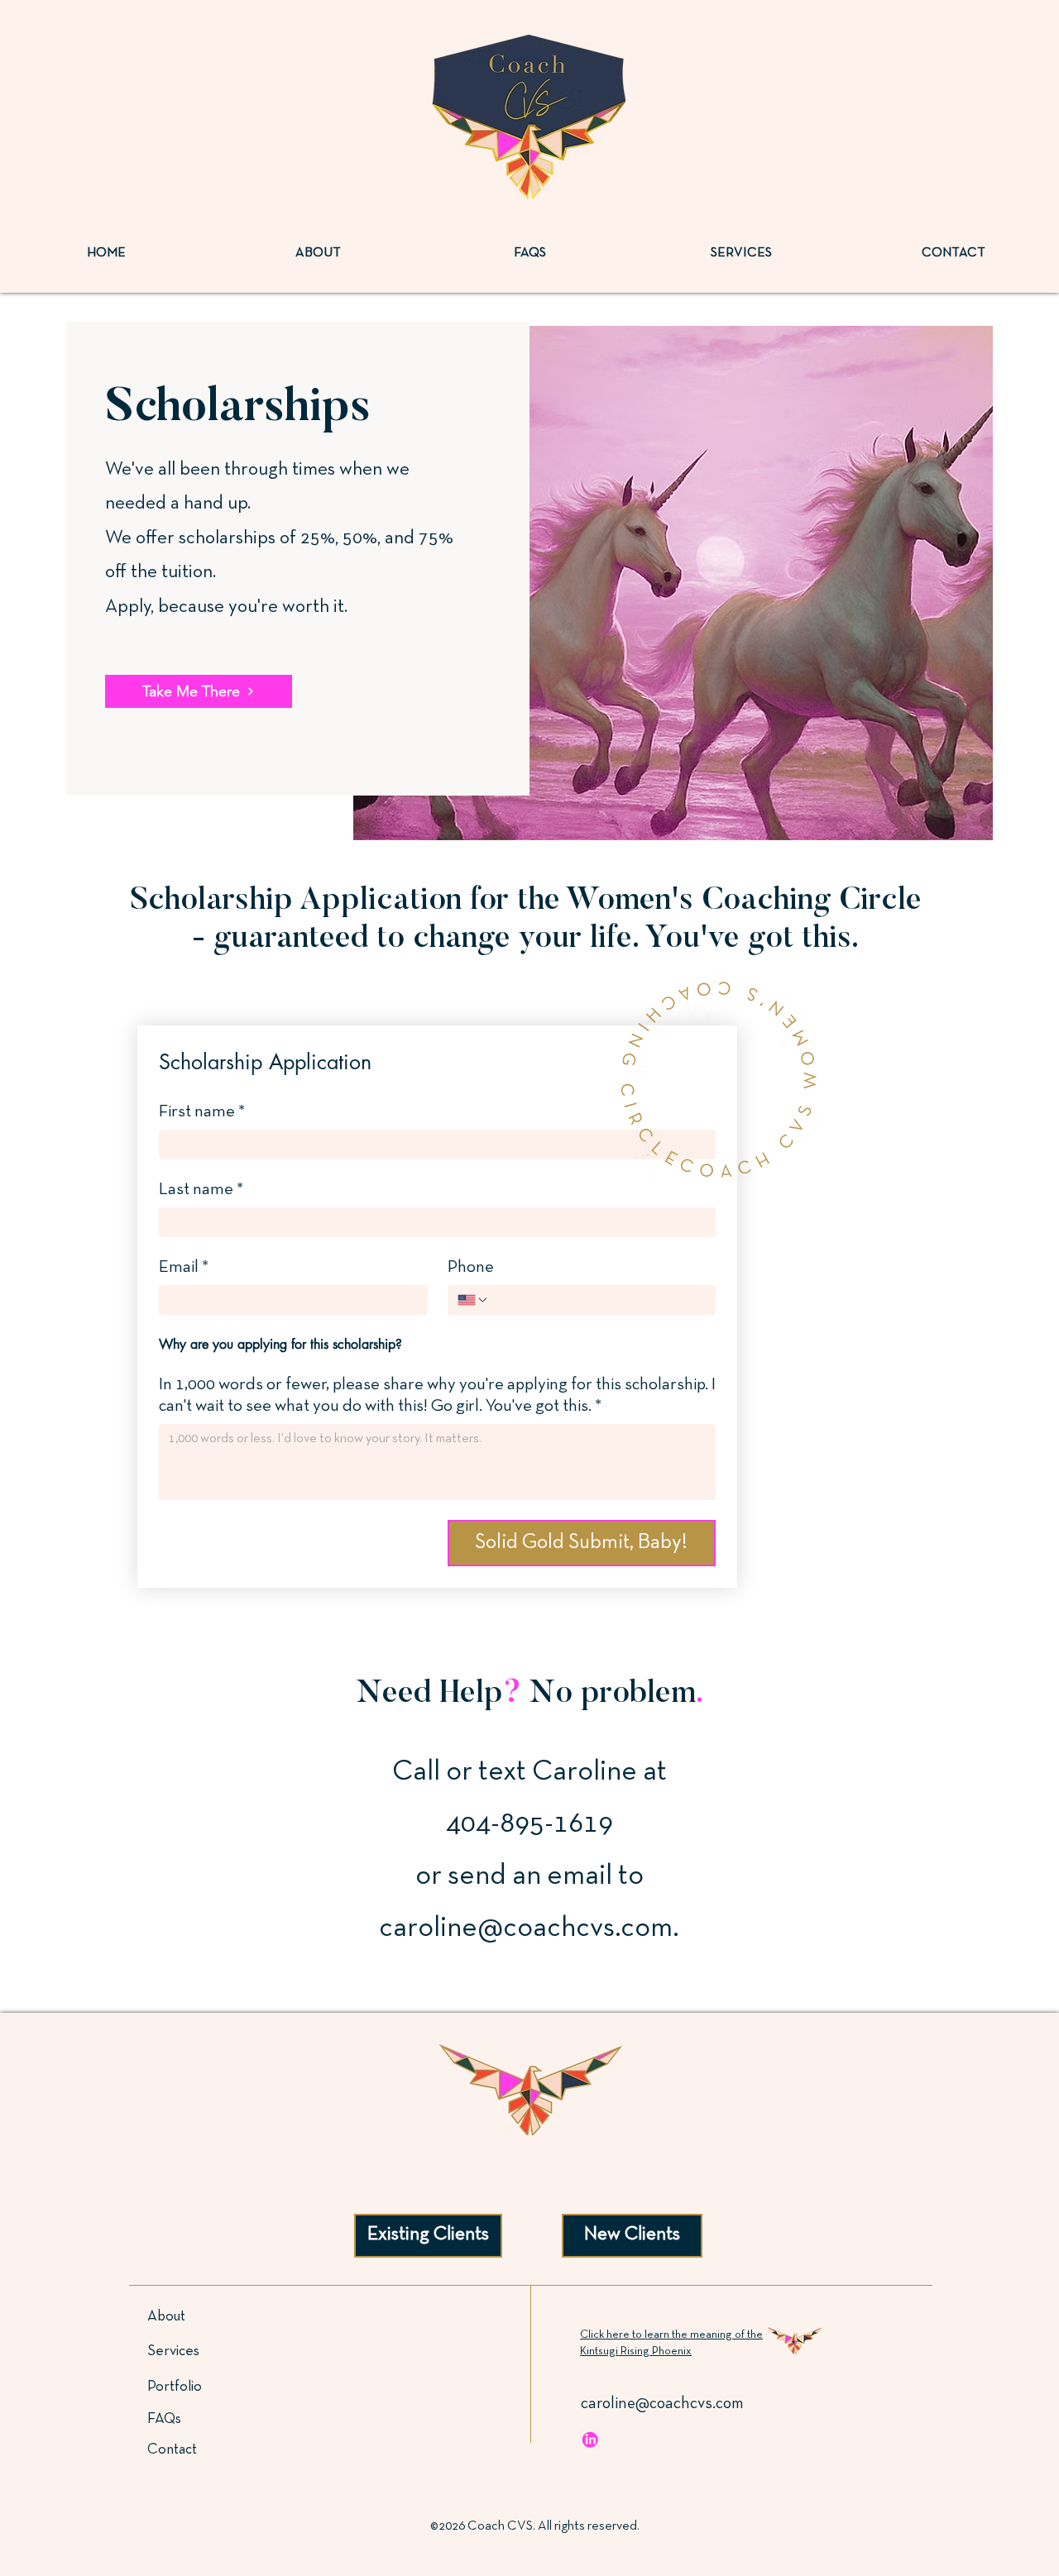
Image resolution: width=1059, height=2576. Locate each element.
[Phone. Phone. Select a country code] (473, 1300)
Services (173, 2351)
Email (184, 1267)
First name (202, 1112)
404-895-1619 (529, 1824)
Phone (471, 1267)
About (166, 2317)
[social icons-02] (590, 2440)
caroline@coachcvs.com (526, 1928)
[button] (531, 2090)
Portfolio (175, 2387)
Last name (201, 1190)
